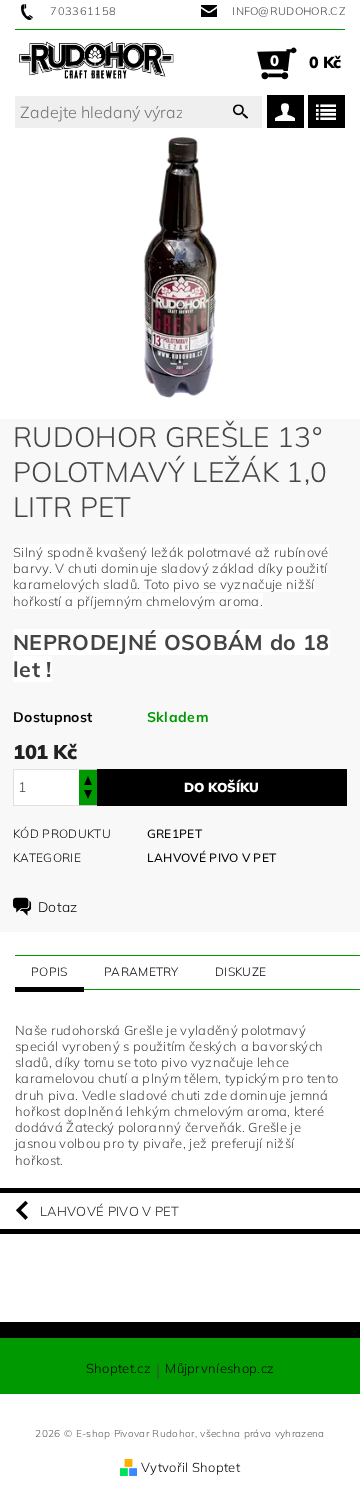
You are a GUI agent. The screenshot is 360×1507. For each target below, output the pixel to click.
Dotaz (58, 907)
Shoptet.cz (118, 1369)
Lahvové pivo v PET (212, 857)
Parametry (141, 971)
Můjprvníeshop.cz (219, 1369)
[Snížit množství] (88, 796)
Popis (49, 971)
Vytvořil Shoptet (190, 1467)
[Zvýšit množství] (88, 778)
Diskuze (240, 971)
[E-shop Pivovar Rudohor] (96, 63)
